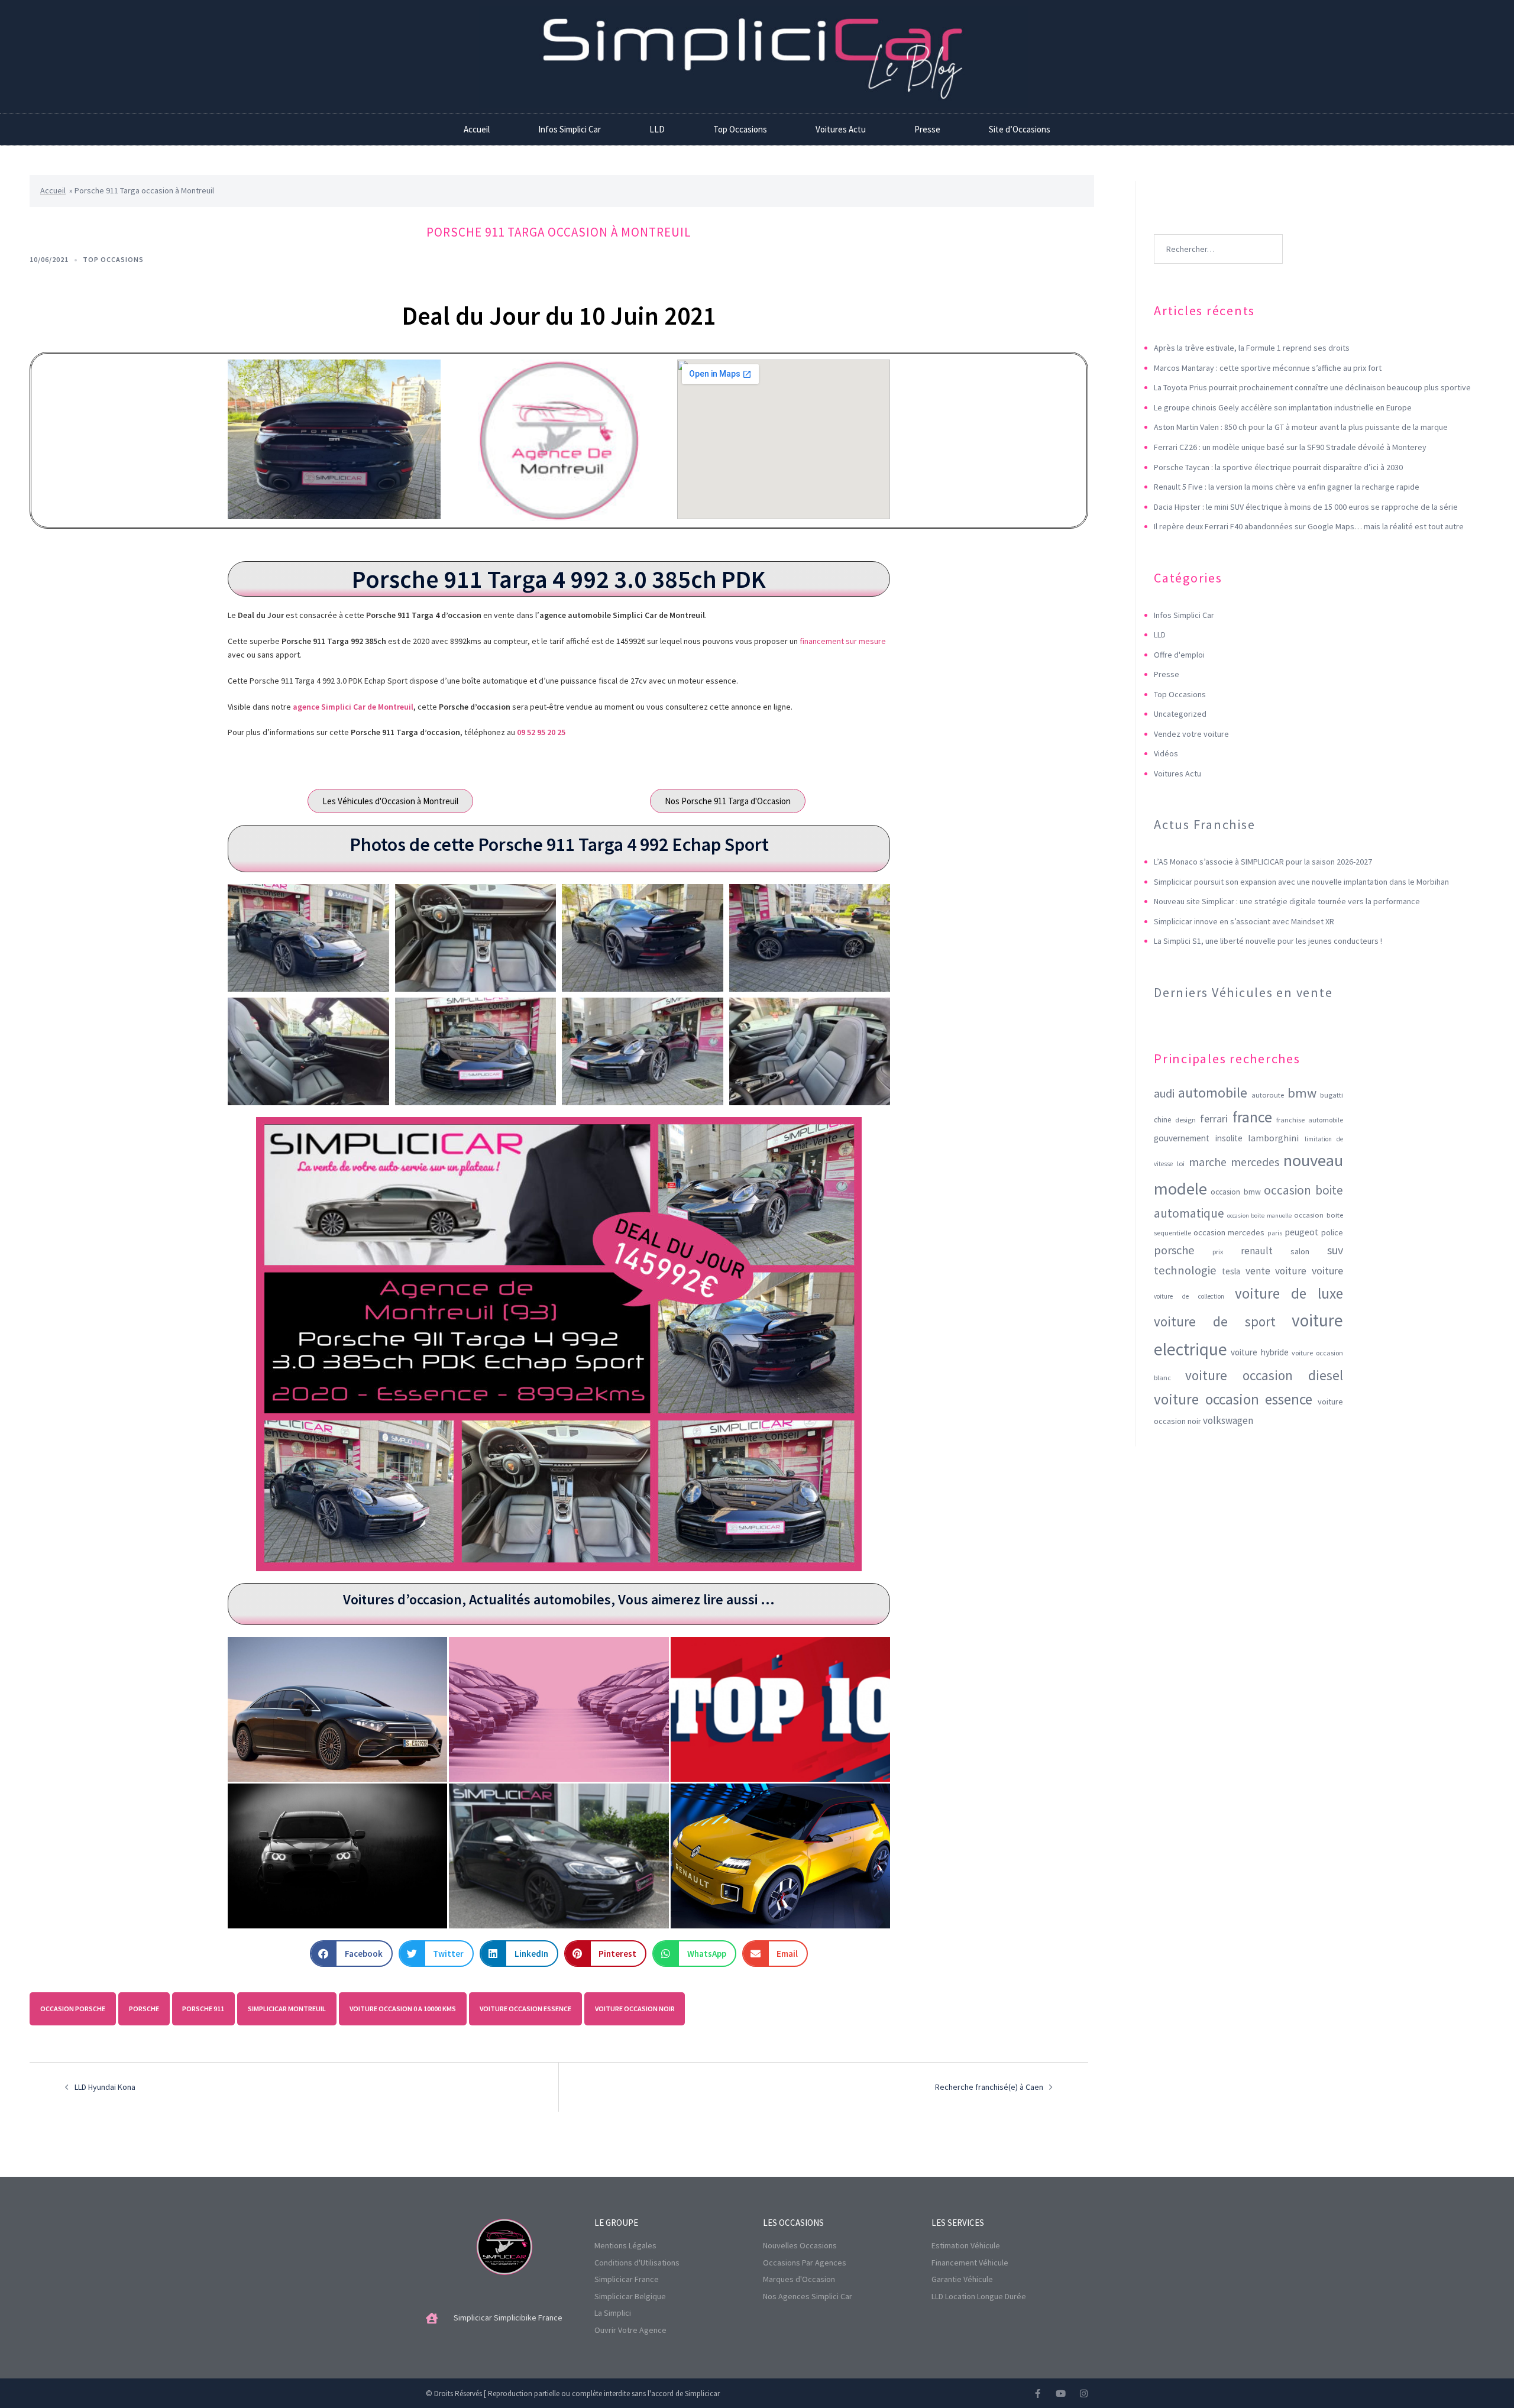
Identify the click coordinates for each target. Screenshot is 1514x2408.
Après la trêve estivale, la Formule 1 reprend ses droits (1252, 348)
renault (1257, 1251)
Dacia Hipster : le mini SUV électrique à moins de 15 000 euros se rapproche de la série (1306, 507)
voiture (1327, 1271)
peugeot (1302, 1232)
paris (1275, 1233)
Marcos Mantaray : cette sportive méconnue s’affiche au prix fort (1268, 368)
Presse (927, 129)
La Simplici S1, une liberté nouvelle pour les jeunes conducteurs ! (1268, 941)
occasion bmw (1236, 1192)
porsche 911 (203, 2009)
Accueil (477, 129)
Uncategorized (1180, 714)
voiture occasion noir (635, 2009)
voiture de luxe (1289, 1293)
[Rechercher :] (1218, 231)
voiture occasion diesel (1264, 1375)
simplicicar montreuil (287, 2009)
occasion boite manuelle (1259, 1216)
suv (1335, 1250)
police (1332, 1232)
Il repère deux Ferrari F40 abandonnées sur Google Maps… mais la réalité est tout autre (1309, 526)
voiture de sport (1215, 1321)
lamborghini (1273, 1138)
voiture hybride (1260, 1352)
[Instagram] (1084, 2394)
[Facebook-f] (1038, 2394)
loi (1181, 1163)
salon (1300, 1251)
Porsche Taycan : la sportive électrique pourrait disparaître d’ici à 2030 (1278, 467)
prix (1218, 1252)
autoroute (1268, 1095)
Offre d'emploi (1179, 655)
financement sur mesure (843, 641)
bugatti (1332, 1095)
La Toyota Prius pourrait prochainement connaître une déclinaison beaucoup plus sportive (1312, 387)
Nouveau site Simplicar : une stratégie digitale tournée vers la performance (1287, 901)
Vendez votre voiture (1191, 734)
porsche (144, 2009)
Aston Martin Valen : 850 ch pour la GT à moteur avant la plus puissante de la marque (1301, 427)
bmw (1302, 1093)
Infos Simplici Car (570, 129)
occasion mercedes (1229, 1232)
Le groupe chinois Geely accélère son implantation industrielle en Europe (1283, 407)
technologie (1185, 1270)
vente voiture (1276, 1271)
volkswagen (1228, 1420)
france (1252, 1117)
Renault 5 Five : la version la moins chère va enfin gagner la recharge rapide (1287, 487)
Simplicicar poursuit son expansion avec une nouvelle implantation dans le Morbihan (1301, 882)
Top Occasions (740, 129)
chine (1162, 1120)
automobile (1213, 1093)
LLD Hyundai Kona (105, 2087)
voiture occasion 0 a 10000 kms (403, 2009)
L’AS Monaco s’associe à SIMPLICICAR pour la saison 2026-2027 (1263, 862)
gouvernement (1182, 1138)
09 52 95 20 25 (541, 732)
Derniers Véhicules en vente (1243, 992)
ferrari (1214, 1119)
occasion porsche (73, 2009)
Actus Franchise (1204, 824)
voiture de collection (1189, 1296)
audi (1164, 1093)
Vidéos (1166, 753)
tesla (1231, 1271)
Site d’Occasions (1020, 129)
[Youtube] (1061, 2394)
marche (1208, 1162)
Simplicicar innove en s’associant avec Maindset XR (1244, 921)
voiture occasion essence (525, 2009)
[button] (351, 1954)
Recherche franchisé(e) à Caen (989, 2087)
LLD (657, 129)
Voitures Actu (841, 129)
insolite (1229, 1138)
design (1185, 1120)
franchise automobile (1310, 1120)
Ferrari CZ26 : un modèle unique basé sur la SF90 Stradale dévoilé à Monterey (1290, 447)
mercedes (1255, 1162)
